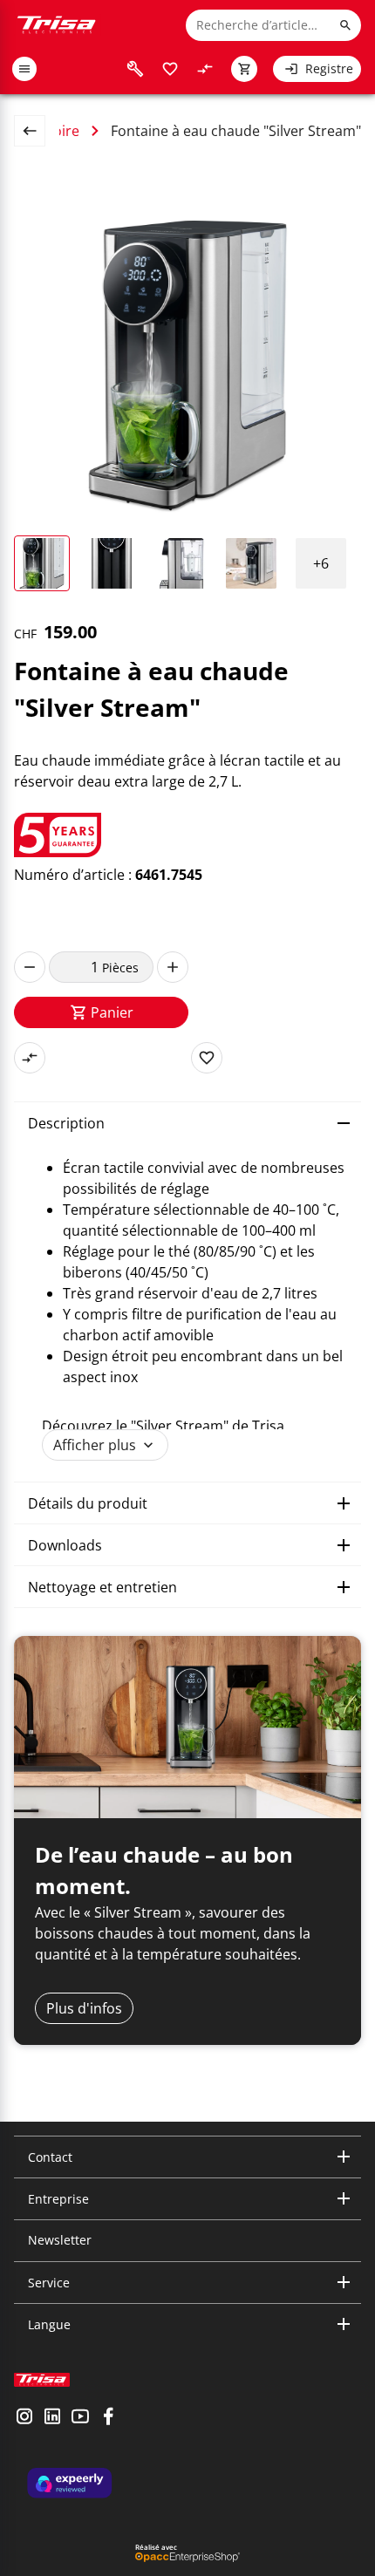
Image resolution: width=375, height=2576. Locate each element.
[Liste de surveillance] (170, 69)
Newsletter (60, 2240)
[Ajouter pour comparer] (30, 1058)
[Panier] (244, 69)
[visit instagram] (24, 2418)
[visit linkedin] (52, 2418)
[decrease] (30, 967)
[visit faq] (135, 69)
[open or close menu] (24, 69)
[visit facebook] (108, 2418)
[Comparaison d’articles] (205, 69)
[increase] (173, 967)
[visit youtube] (80, 2418)
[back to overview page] (37, 131)
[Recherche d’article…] (345, 25)
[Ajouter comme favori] (207, 1058)
